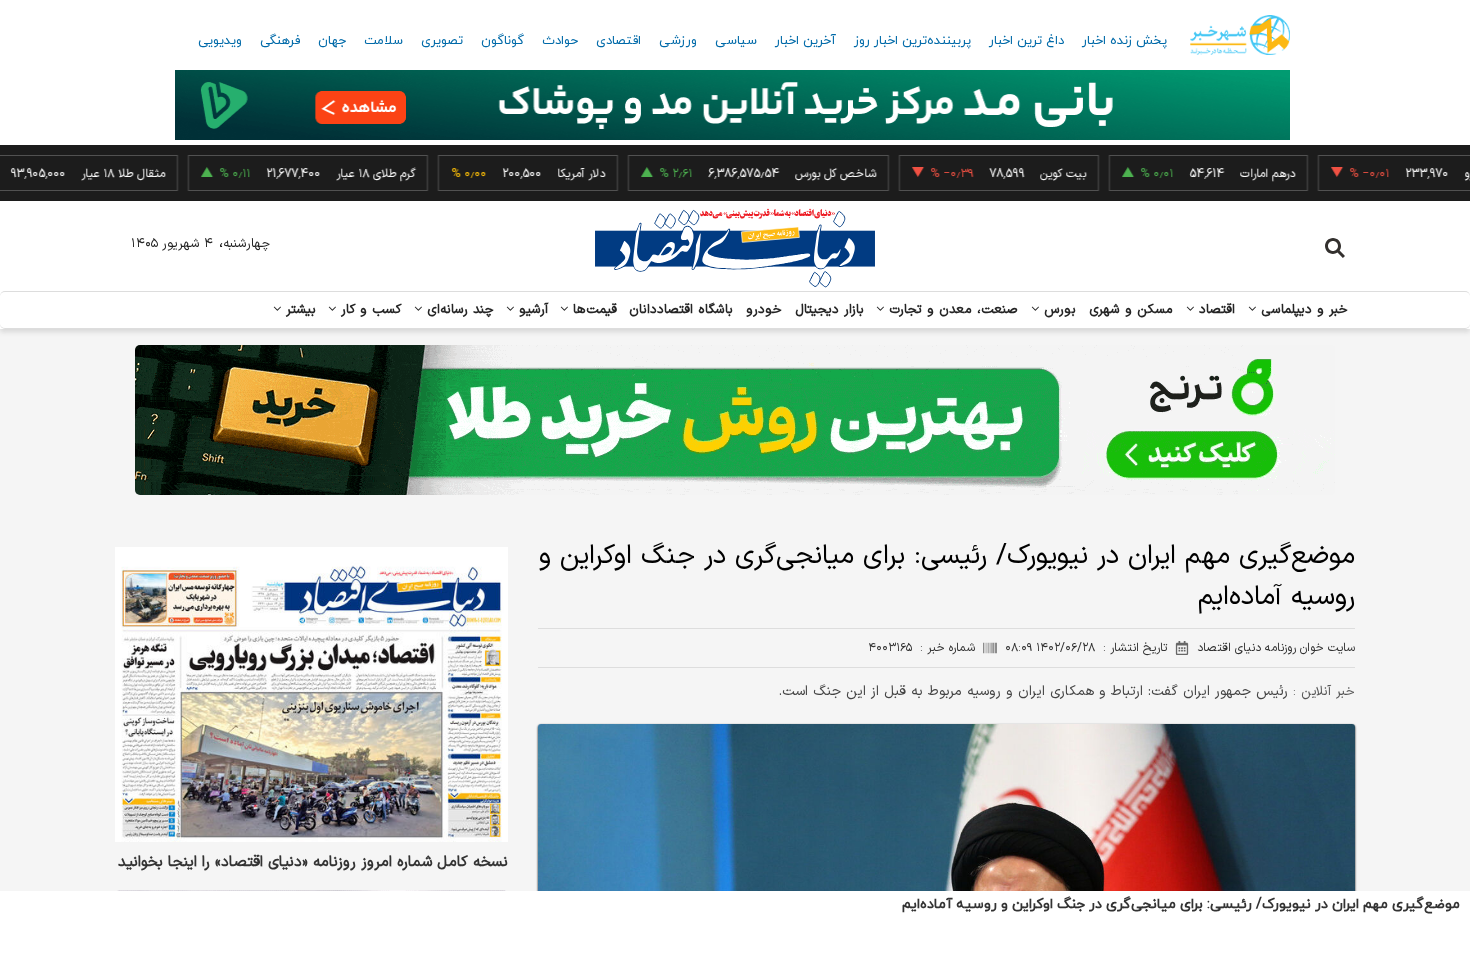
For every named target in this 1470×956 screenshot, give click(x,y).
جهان (332, 41)
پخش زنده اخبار (1124, 41)
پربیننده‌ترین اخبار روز (912, 41)
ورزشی (678, 41)
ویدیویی (220, 41)
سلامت (383, 41)
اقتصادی (618, 41)
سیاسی (736, 41)
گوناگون (502, 41)
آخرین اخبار (805, 41)
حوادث (560, 41)
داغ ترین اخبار (1026, 41)
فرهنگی (280, 41)
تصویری (442, 41)
